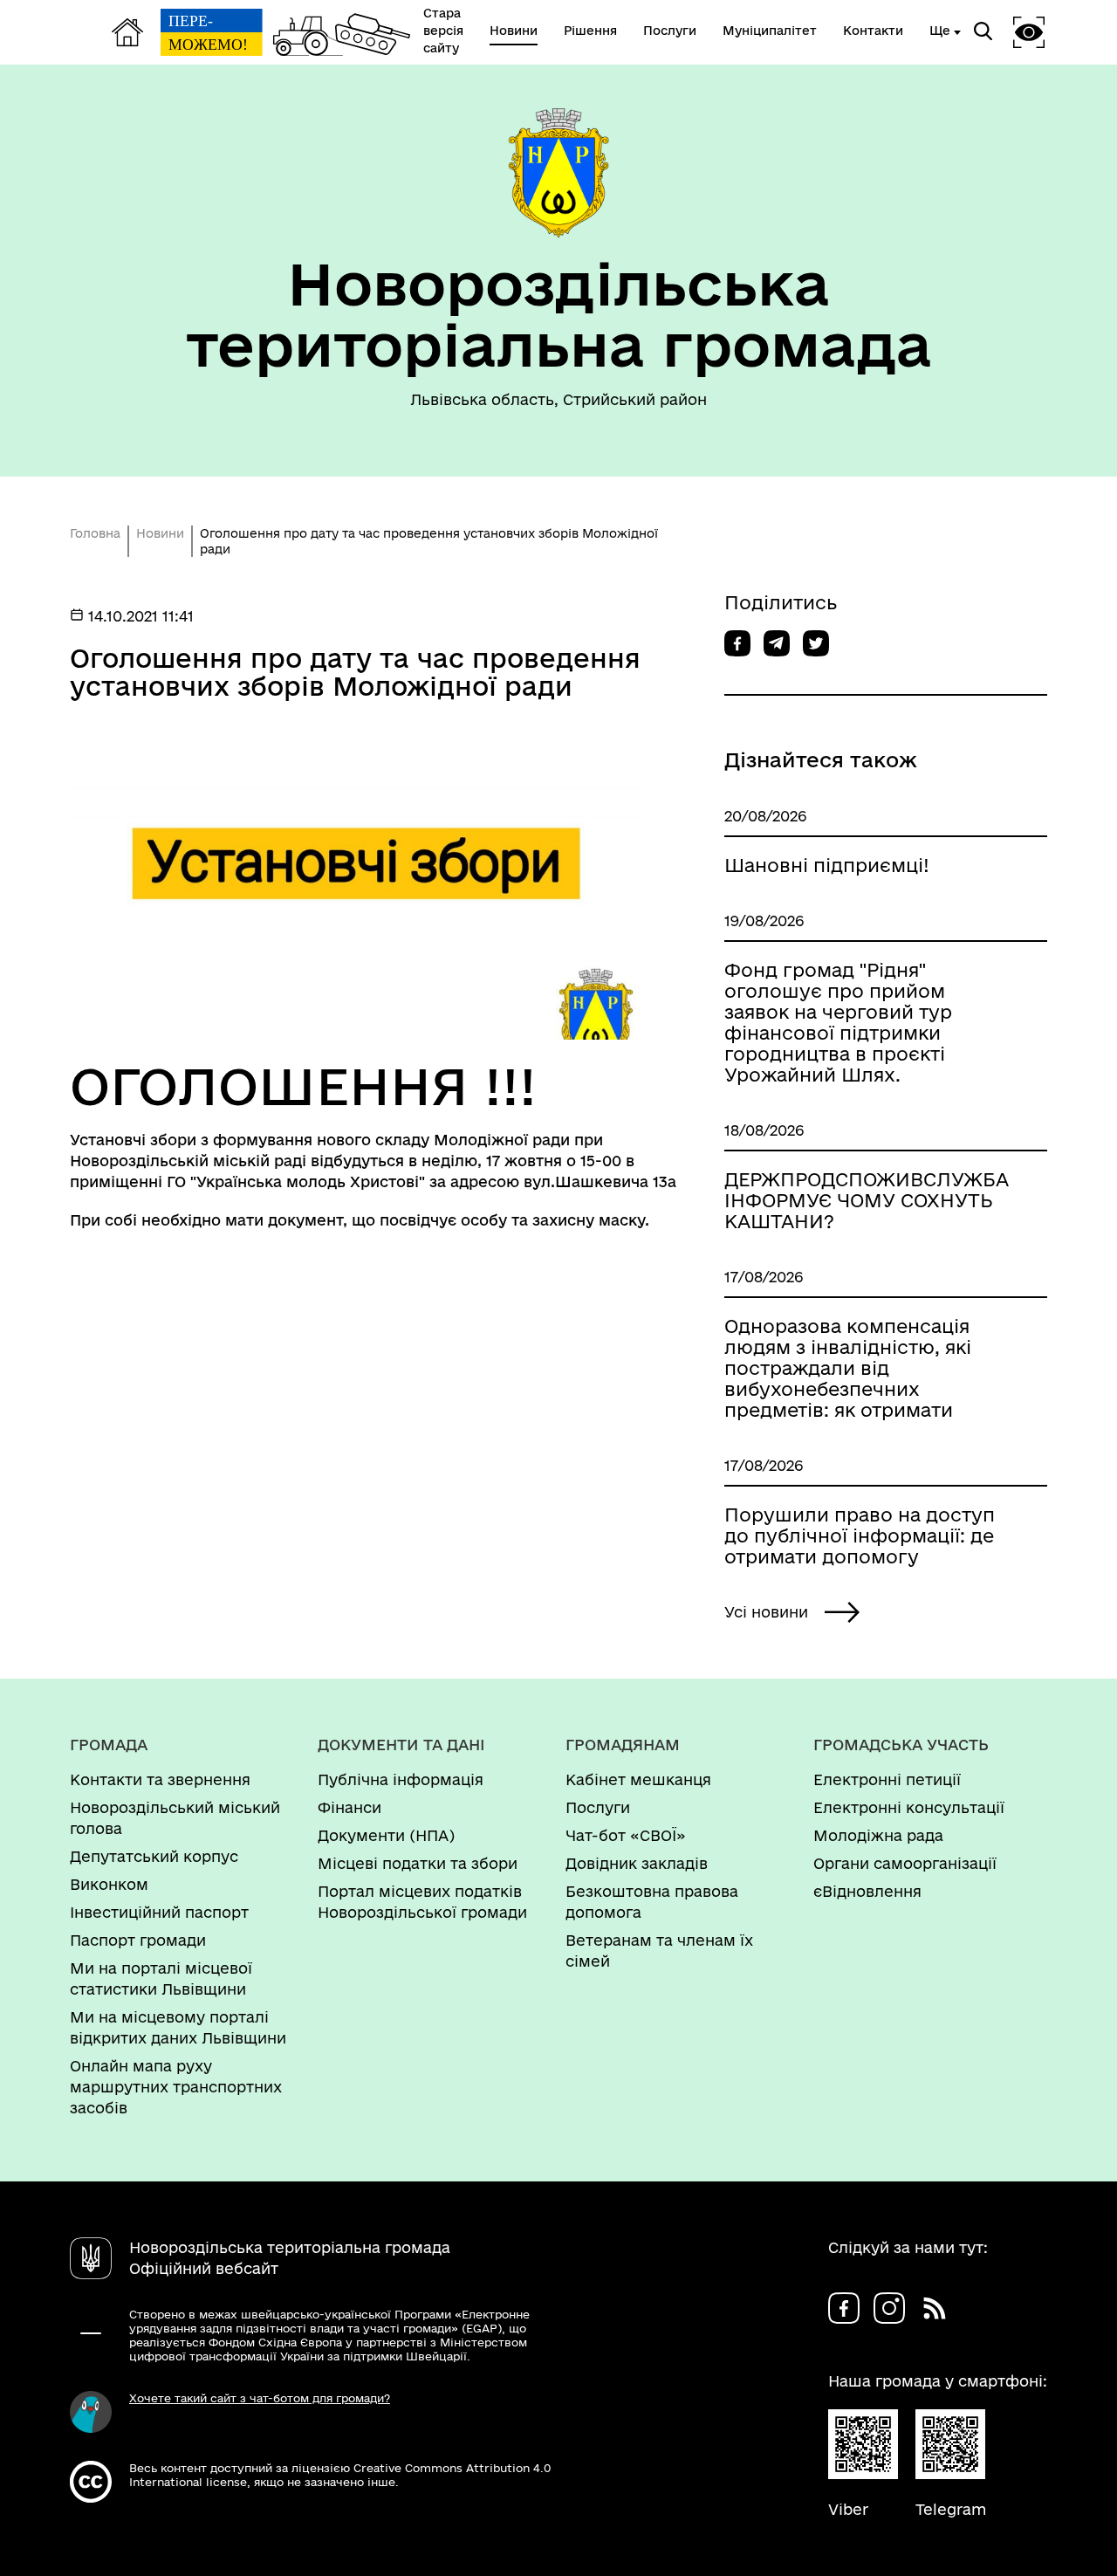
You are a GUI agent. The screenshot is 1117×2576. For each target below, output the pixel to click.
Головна (95, 533)
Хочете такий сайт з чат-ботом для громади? (260, 2398)
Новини (160, 533)
